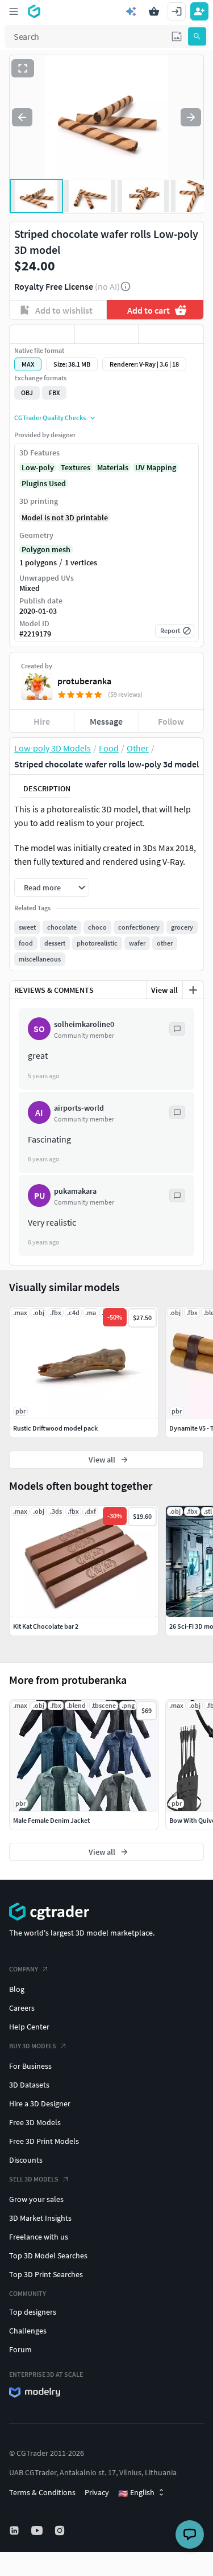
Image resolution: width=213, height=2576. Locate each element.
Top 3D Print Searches (46, 2274)
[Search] (197, 36)
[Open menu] (14, 11)
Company (24, 1969)
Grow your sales (36, 2199)
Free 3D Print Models (44, 2141)
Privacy (97, 2492)
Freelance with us (39, 2237)
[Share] (171, 334)
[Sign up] (199, 11)
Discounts (26, 2160)
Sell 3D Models (34, 2179)
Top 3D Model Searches (48, 2255)
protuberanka (84, 681)
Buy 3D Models (33, 2046)
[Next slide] (191, 117)
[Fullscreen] (23, 68)
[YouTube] (38, 2530)
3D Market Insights (40, 2218)
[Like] (42, 334)
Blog (17, 1989)
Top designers (33, 2312)
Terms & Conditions (42, 2492)
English (136, 2493)
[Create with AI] (131, 11)
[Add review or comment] (193, 990)
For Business (30, 2066)
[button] (177, 36)
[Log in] (177, 11)
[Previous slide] (22, 117)
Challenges (28, 2331)
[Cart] (154, 11)
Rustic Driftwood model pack (55, 1428)
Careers (22, 2008)
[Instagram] (61, 2530)
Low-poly (38, 467)
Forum (20, 2349)
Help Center (29, 2027)
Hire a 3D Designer (40, 2103)
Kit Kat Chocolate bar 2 (46, 1626)
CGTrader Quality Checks (50, 418)
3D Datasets (29, 2085)
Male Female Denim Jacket (51, 1820)
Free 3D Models (35, 2122)
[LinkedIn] (15, 2530)
